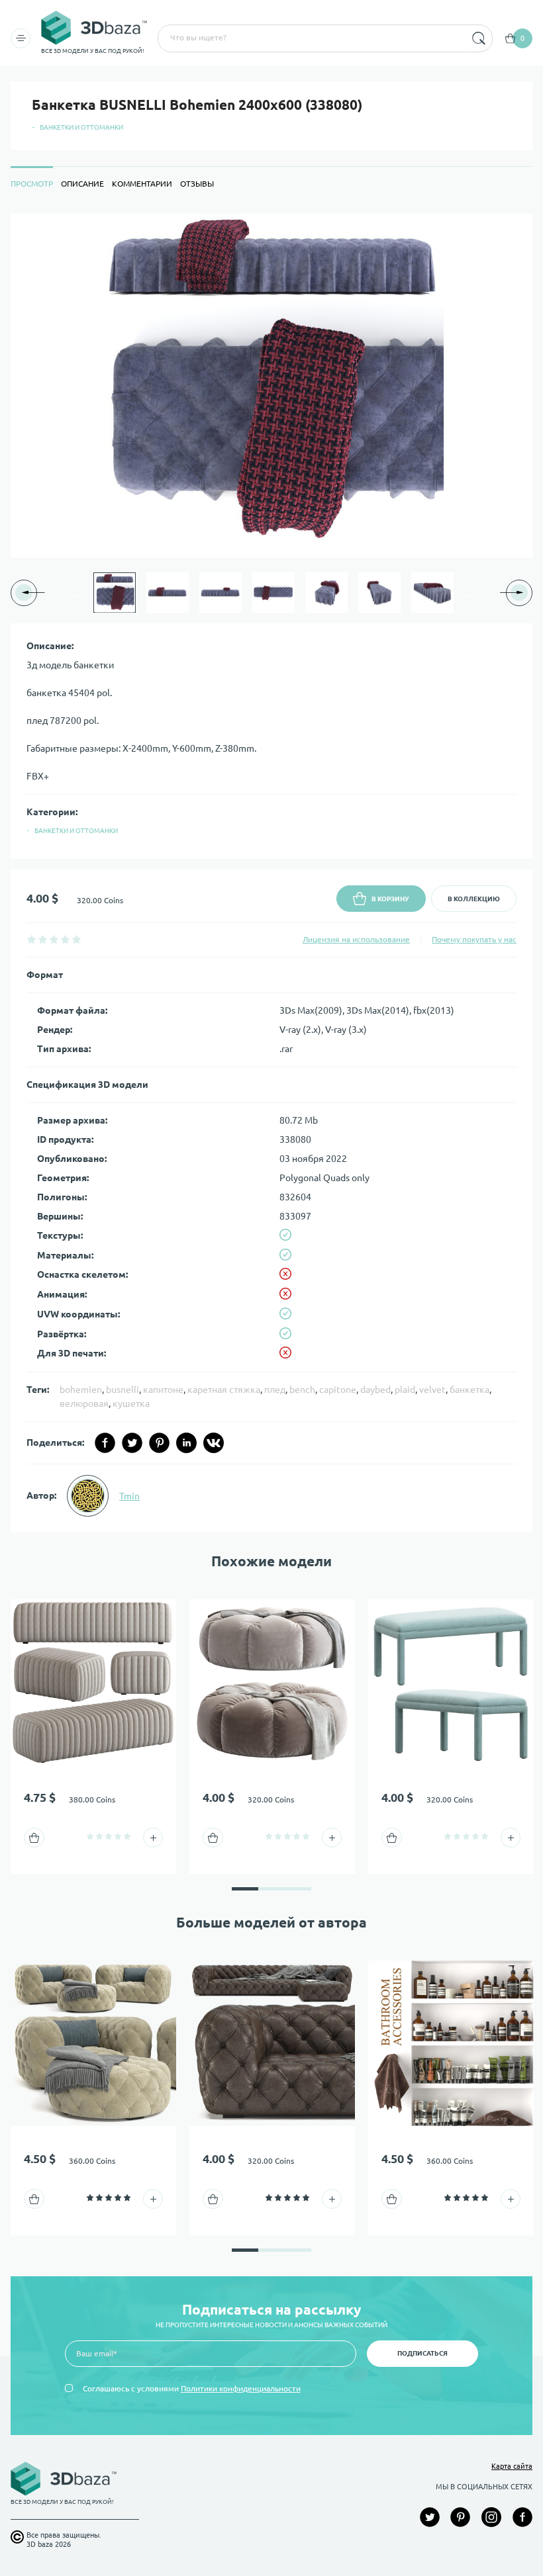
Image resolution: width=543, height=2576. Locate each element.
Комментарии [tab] (142, 184)
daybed (375, 1390)
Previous (78, 593)
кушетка (131, 1403)
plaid (405, 1390)
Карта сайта (512, 2466)
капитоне (163, 1390)
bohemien (81, 1390)
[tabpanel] (271, 873)
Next (466, 593)
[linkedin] (186, 1443)
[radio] (31, 939)
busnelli (123, 1390)
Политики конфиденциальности (241, 2388)
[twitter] (132, 1443)
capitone (338, 1390)
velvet (432, 1390)
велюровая (84, 1403)
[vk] (214, 1443)
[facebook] (105, 1443)
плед (275, 1390)
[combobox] (311, 38)
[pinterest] (159, 1443)
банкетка (469, 1390)
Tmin (129, 1496)
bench (302, 1390)
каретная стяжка (224, 1390)
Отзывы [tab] (197, 184)
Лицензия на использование (356, 939)
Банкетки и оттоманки (81, 127)
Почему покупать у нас (474, 939)
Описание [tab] (82, 184)
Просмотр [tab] (32, 184)
